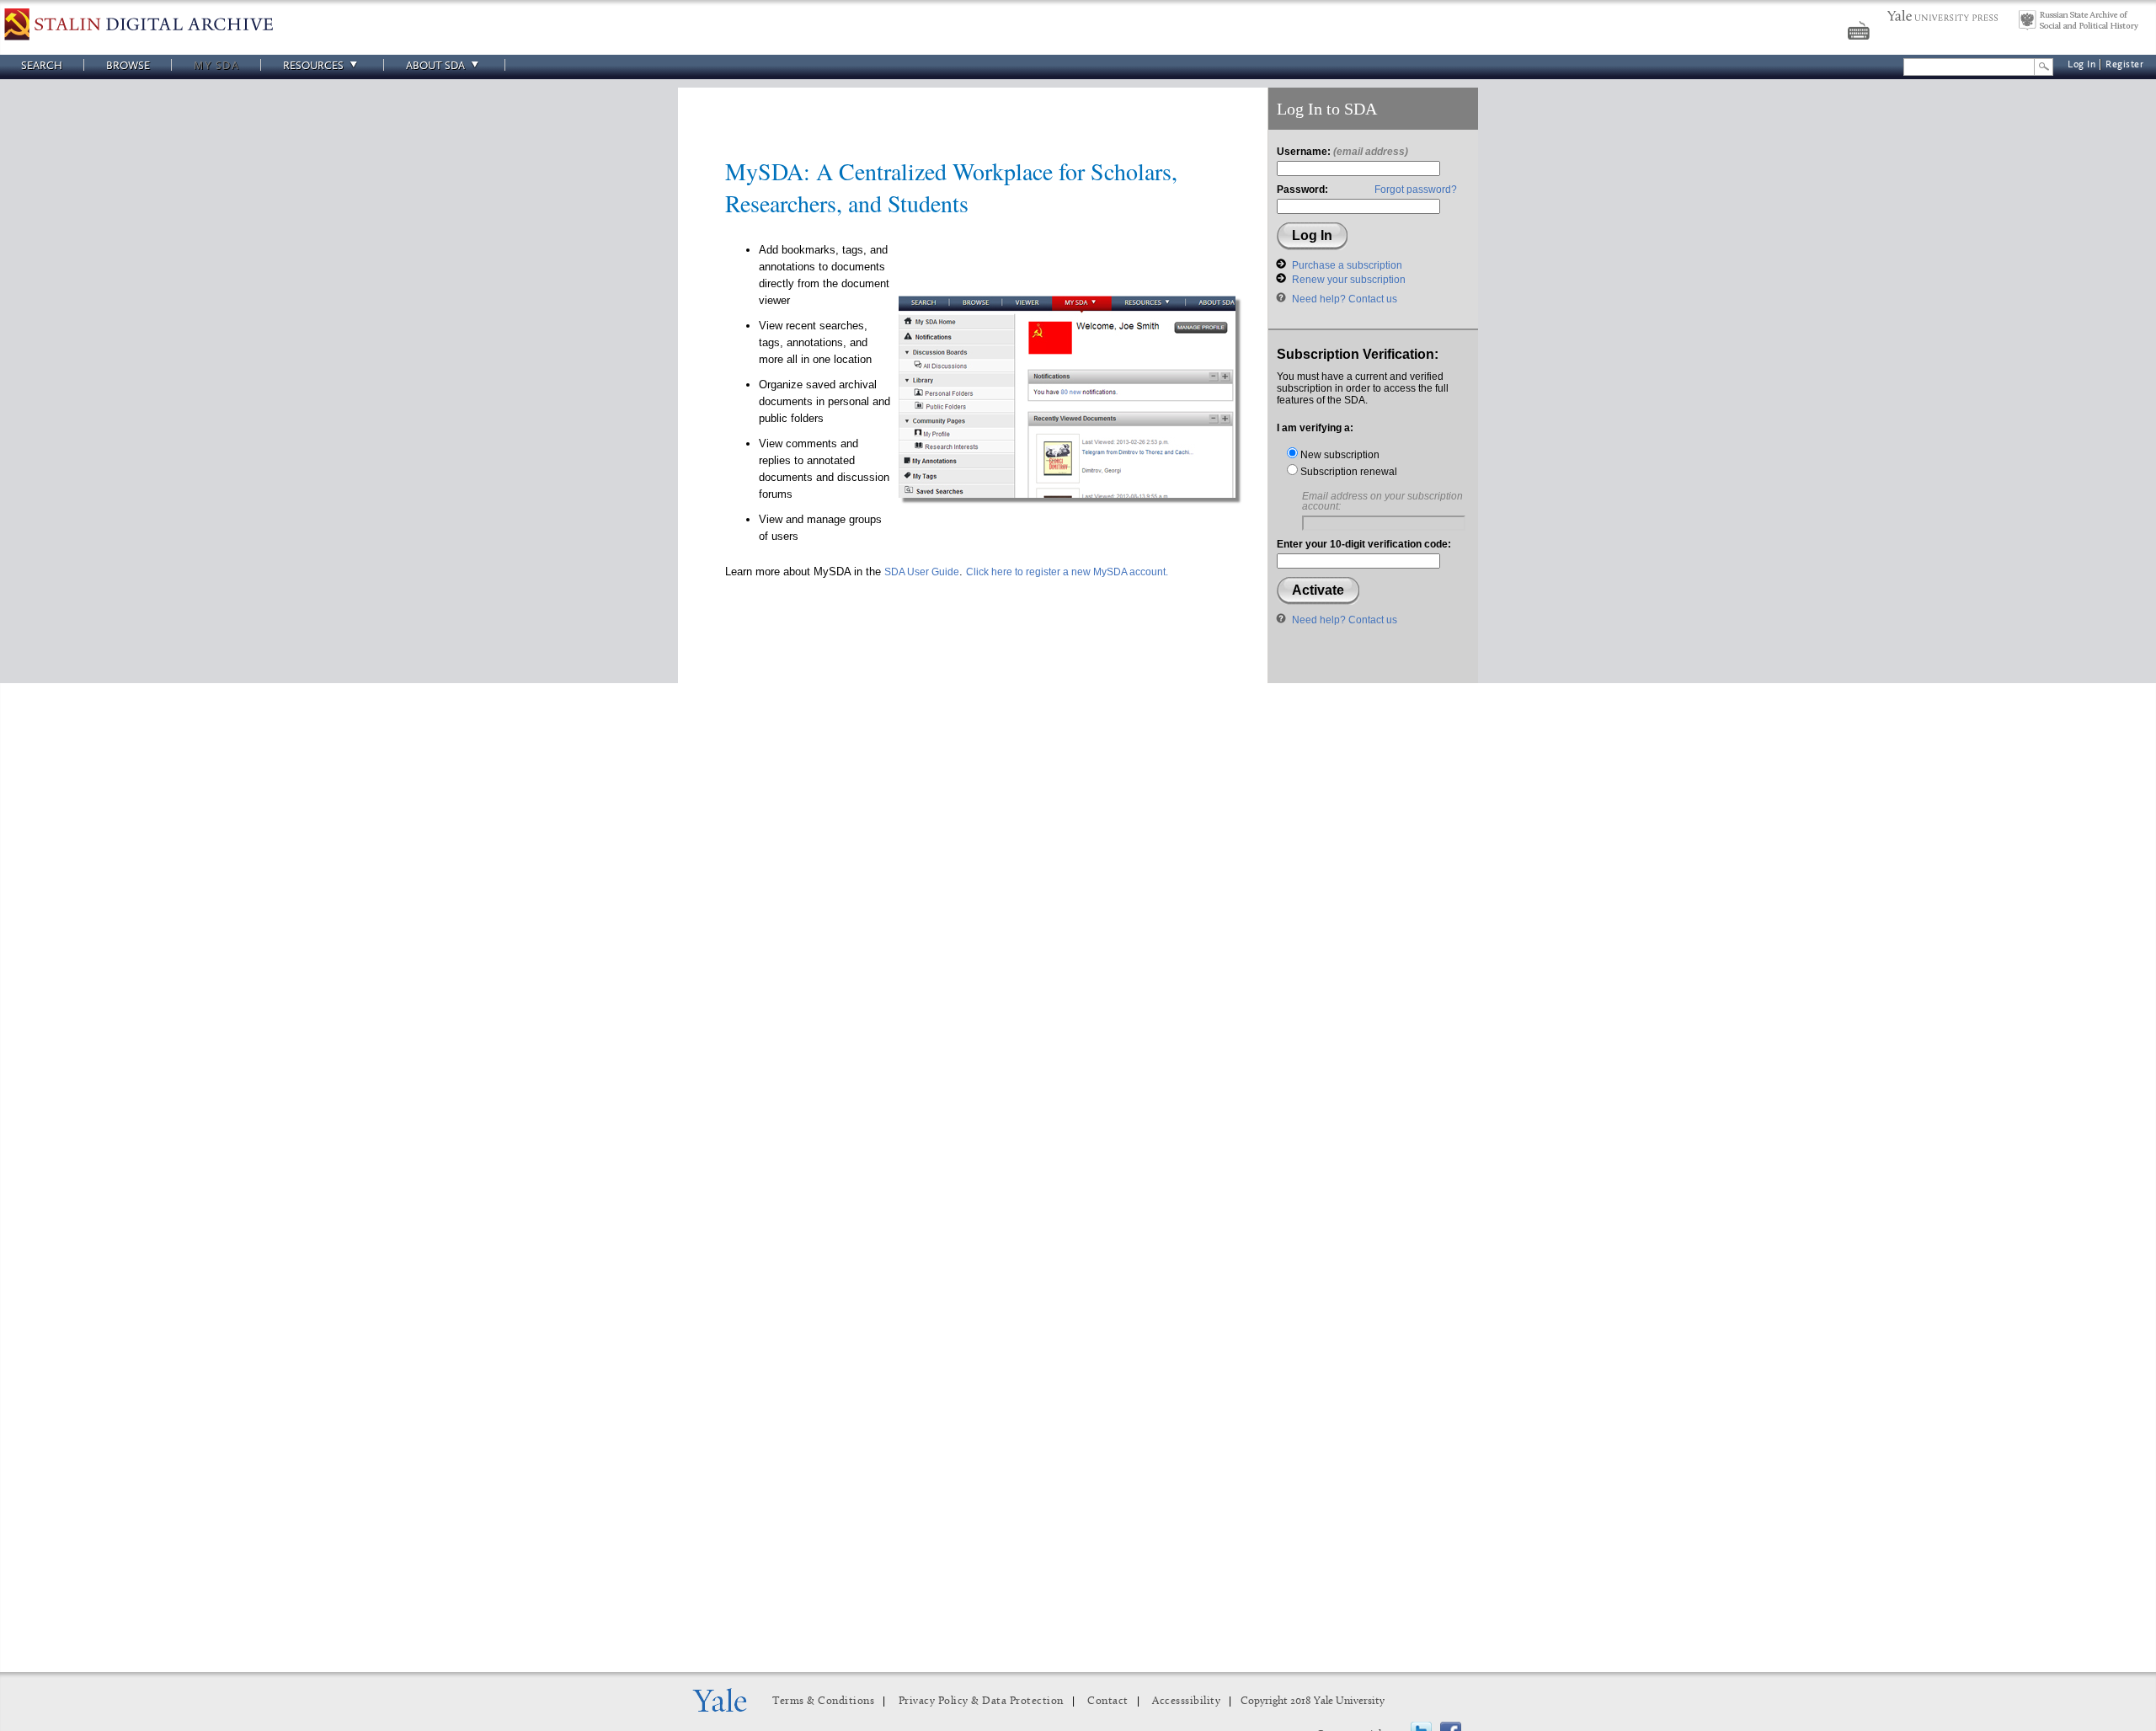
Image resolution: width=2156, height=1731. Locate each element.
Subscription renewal (1347, 472)
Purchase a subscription (1347, 265)
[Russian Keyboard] (1860, 33)
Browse (128, 65)
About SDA (435, 65)
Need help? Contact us (1345, 299)
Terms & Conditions (823, 1701)
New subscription (1339, 455)
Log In (2081, 64)
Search (42, 65)
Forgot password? (1416, 190)
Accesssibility (1186, 1701)
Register (2124, 64)
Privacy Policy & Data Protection (981, 1701)
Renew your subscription (1349, 280)
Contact (1108, 1701)
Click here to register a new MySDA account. (1067, 572)
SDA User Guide (922, 572)
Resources (313, 65)
